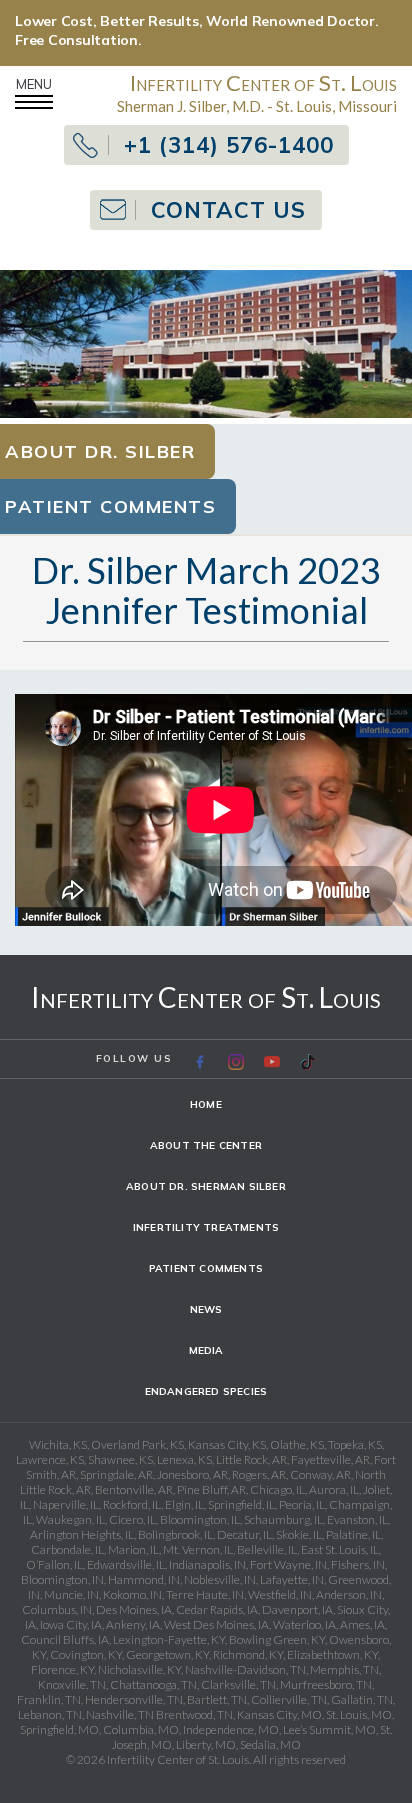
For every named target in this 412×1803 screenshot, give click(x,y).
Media (206, 1350)
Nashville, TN (120, 1714)
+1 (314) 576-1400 (229, 145)
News (206, 1309)
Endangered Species (206, 1391)
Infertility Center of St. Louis (206, 997)
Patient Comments (206, 1268)
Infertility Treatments (206, 1227)
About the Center (206, 1145)
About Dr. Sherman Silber (206, 1186)
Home (206, 1104)
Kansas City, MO (279, 1714)
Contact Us (228, 210)
